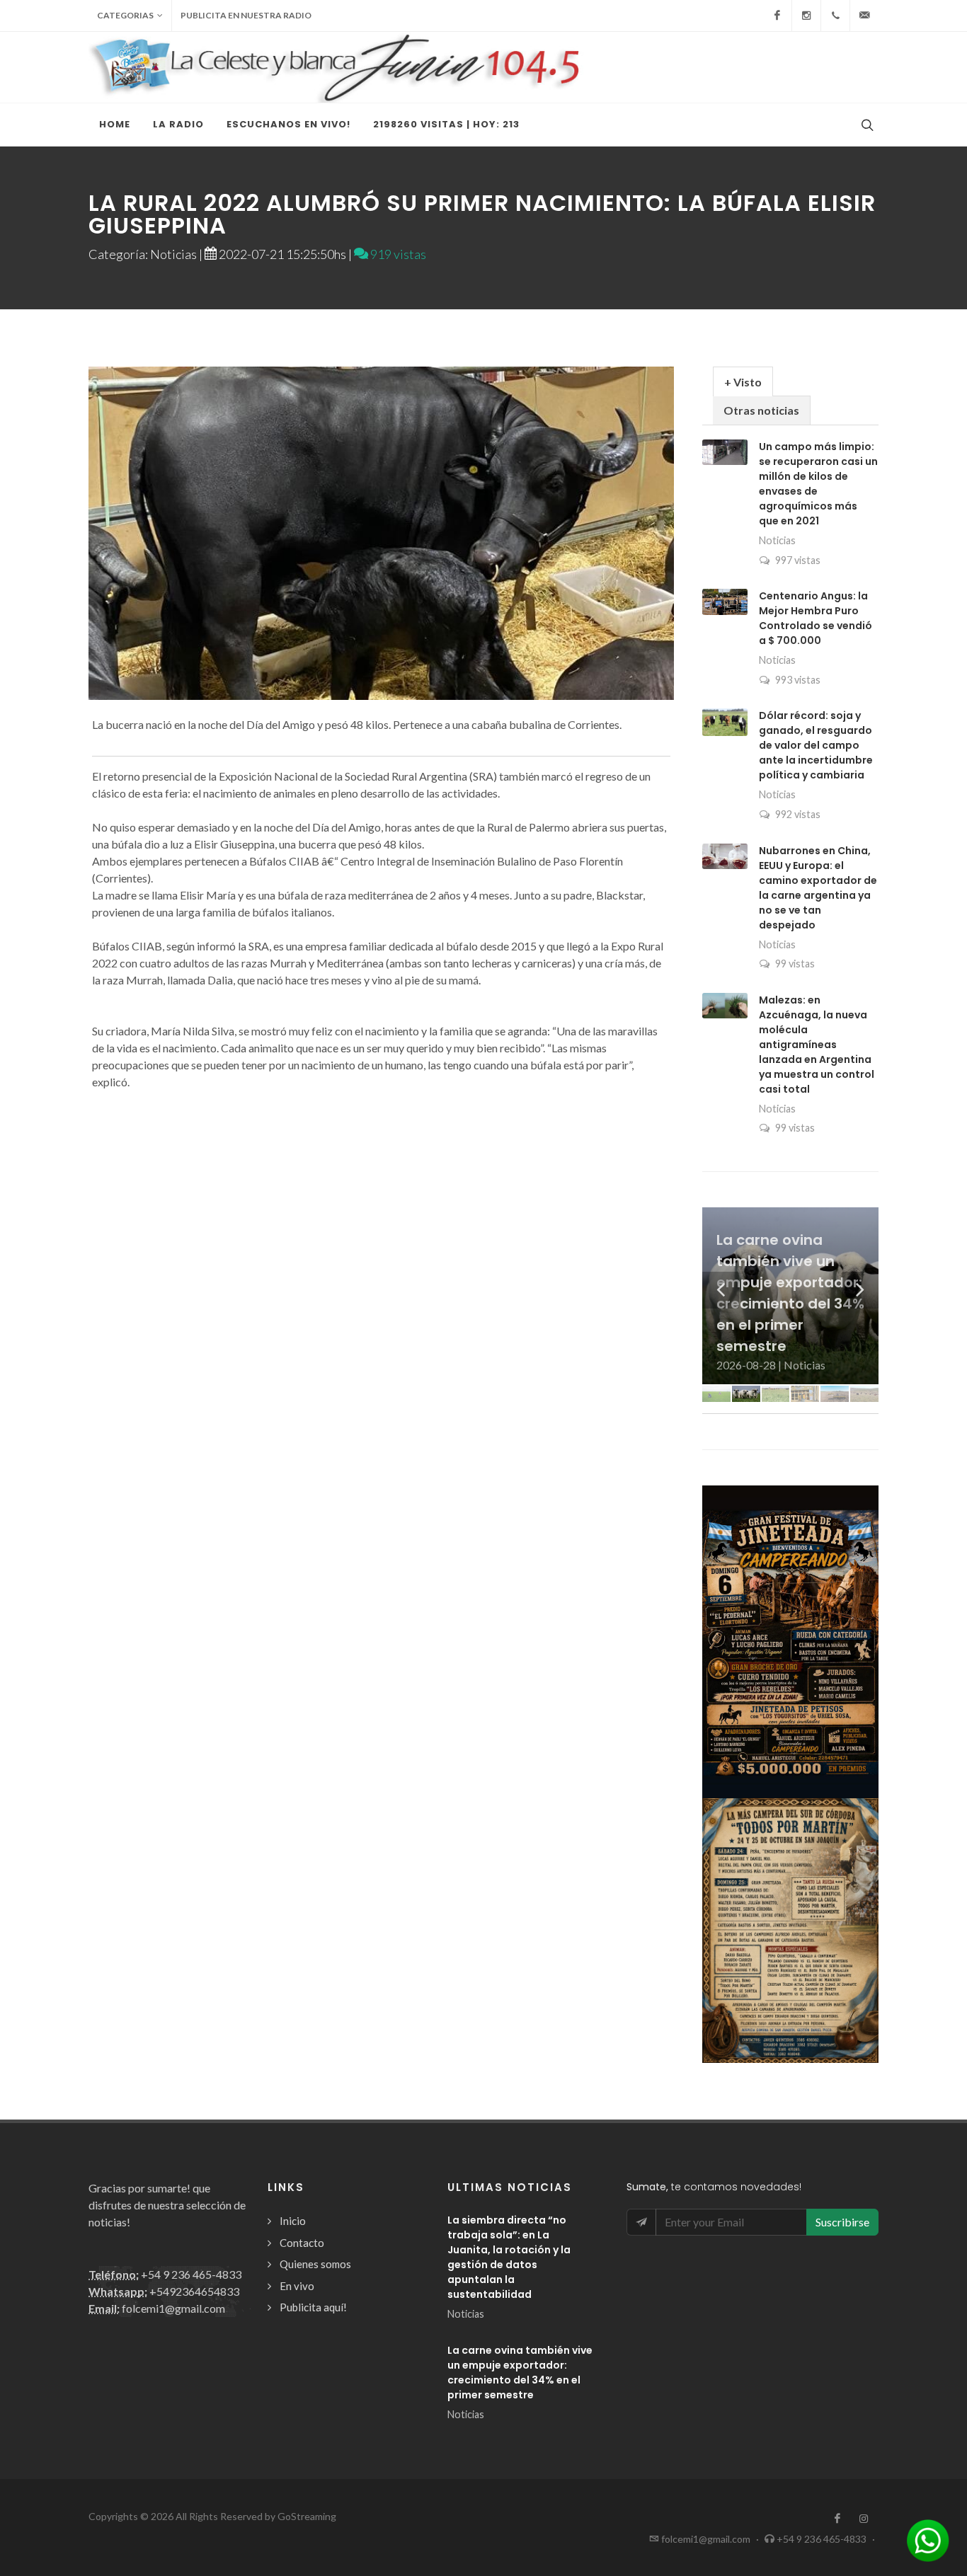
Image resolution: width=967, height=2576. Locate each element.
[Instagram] (806, 16)
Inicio (293, 2221)
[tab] (743, 381)
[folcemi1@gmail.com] (864, 16)
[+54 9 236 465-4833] (835, 16)
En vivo (297, 2286)
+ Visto (743, 382)
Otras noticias (761, 410)
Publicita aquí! (313, 2307)
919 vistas (397, 254)
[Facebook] (777, 16)
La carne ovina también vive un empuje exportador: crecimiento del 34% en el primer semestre (520, 2373)
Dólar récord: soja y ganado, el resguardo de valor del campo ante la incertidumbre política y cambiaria (816, 745)
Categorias (125, 15)
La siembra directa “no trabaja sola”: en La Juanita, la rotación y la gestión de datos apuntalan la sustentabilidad (509, 2257)
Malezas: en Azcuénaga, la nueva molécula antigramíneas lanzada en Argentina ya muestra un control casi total (817, 1045)
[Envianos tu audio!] (928, 2539)
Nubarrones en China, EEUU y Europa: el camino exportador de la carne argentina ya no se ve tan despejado (818, 888)
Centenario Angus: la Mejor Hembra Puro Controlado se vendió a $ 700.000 (816, 618)
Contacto (302, 2243)
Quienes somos (315, 2264)
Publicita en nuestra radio (246, 15)
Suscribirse (842, 2222)
